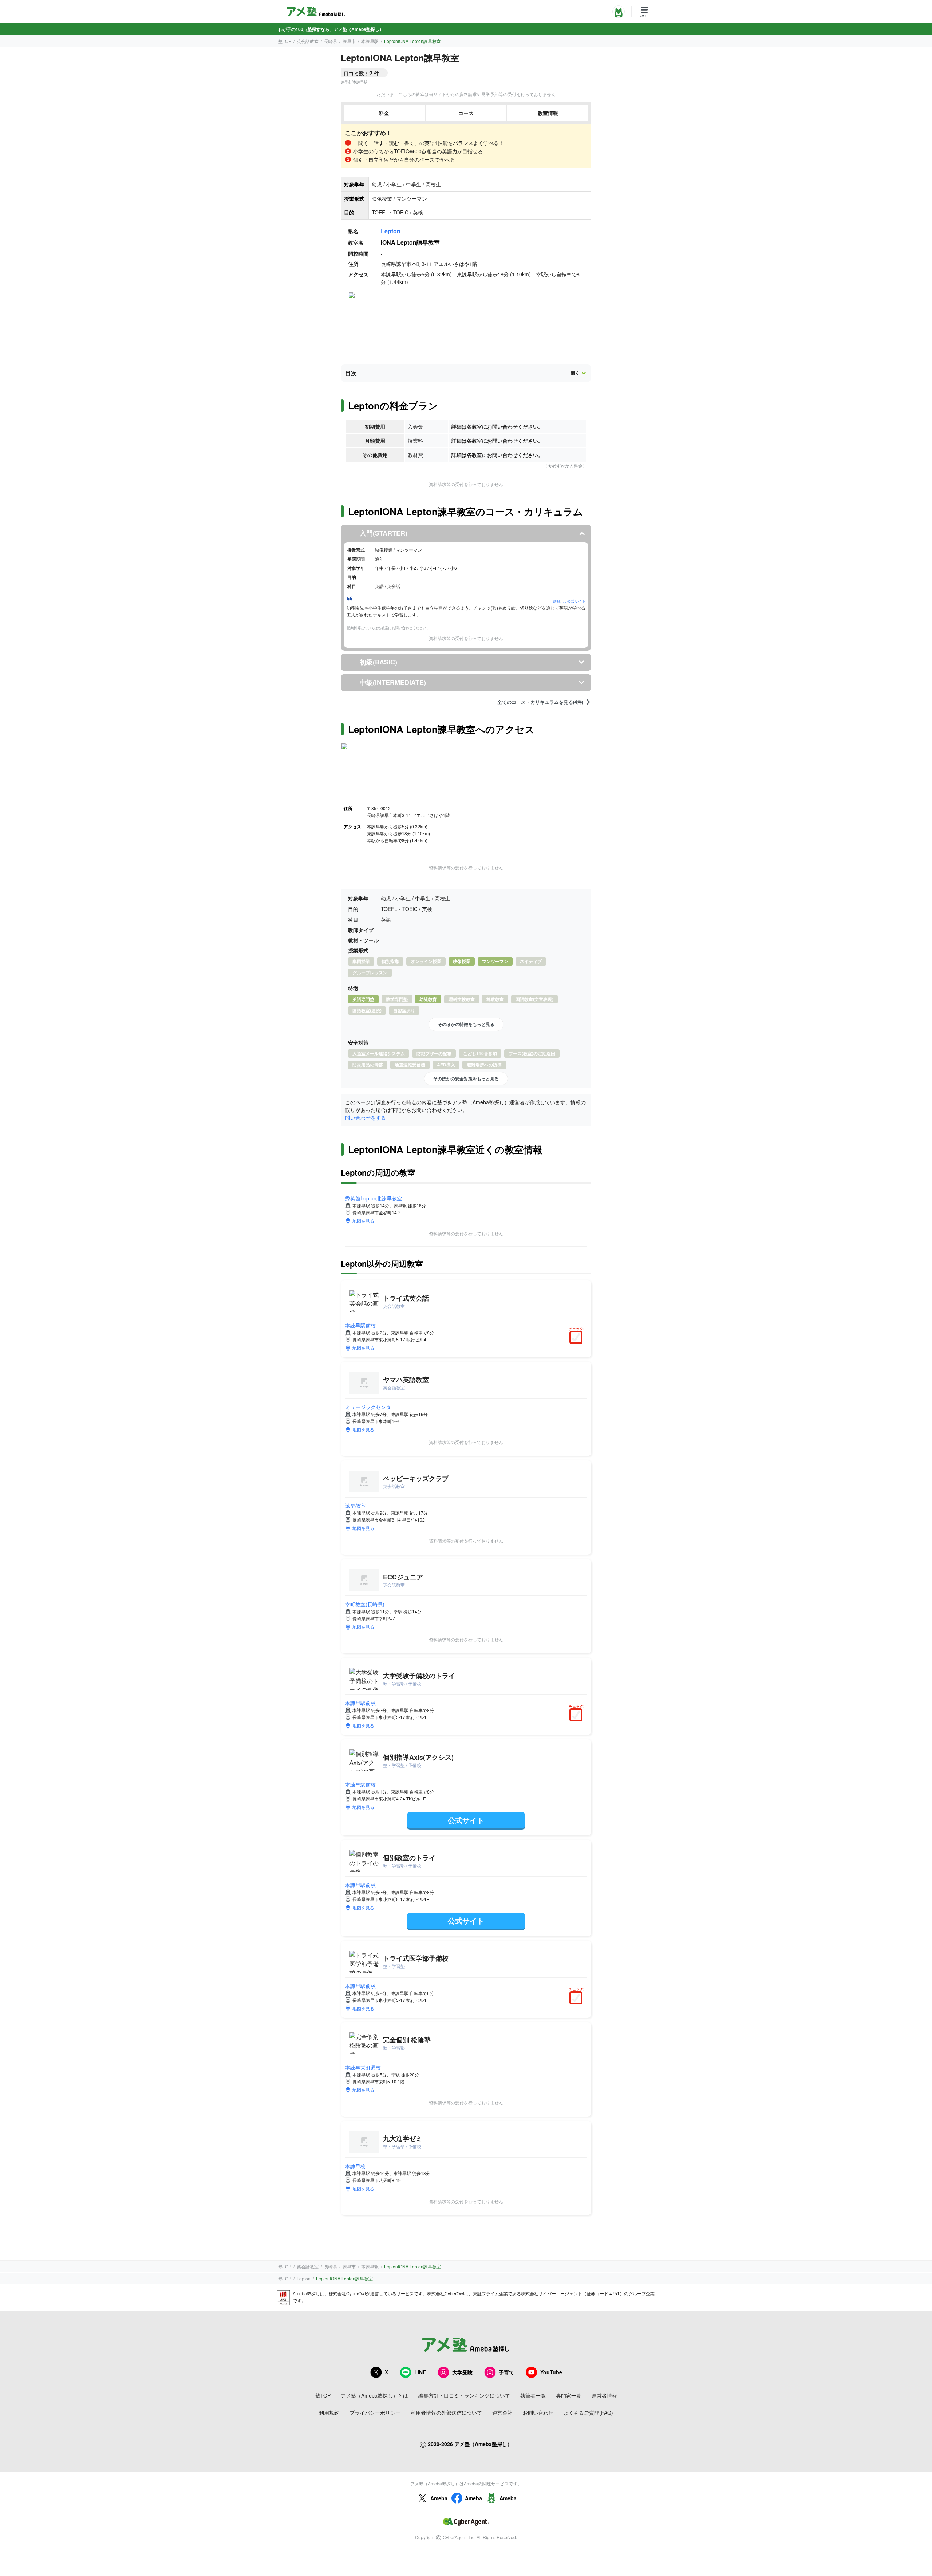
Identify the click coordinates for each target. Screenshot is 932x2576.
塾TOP (285, 41)
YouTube (551, 2372)
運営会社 (502, 2413)
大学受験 (462, 2372)
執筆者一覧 (533, 2395)
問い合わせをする (366, 1117)
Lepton (391, 231)
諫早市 (349, 41)
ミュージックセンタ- (369, 1407)
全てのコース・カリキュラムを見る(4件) (540, 702)
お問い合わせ (538, 2413)
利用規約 (329, 2413)
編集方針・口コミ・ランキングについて (464, 2395)
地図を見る (363, 1221)
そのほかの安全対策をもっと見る (466, 1078)
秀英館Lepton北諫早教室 (374, 1198)
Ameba (439, 2498)
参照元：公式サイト (569, 601)
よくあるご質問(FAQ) (588, 2413)
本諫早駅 (370, 41)
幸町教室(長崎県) (365, 1604)
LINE (420, 2372)
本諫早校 (355, 2166)
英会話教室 (308, 41)
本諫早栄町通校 (363, 2067)
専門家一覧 (569, 2395)
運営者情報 (604, 2395)
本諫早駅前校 (360, 1325)
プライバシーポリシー (375, 2413)
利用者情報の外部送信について (446, 2413)
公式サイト (466, 1820)
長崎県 (331, 41)
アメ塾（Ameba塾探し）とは (374, 2395)
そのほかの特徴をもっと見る (466, 1024)
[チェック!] (578, 1338)
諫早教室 (355, 1506)
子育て (506, 2372)
